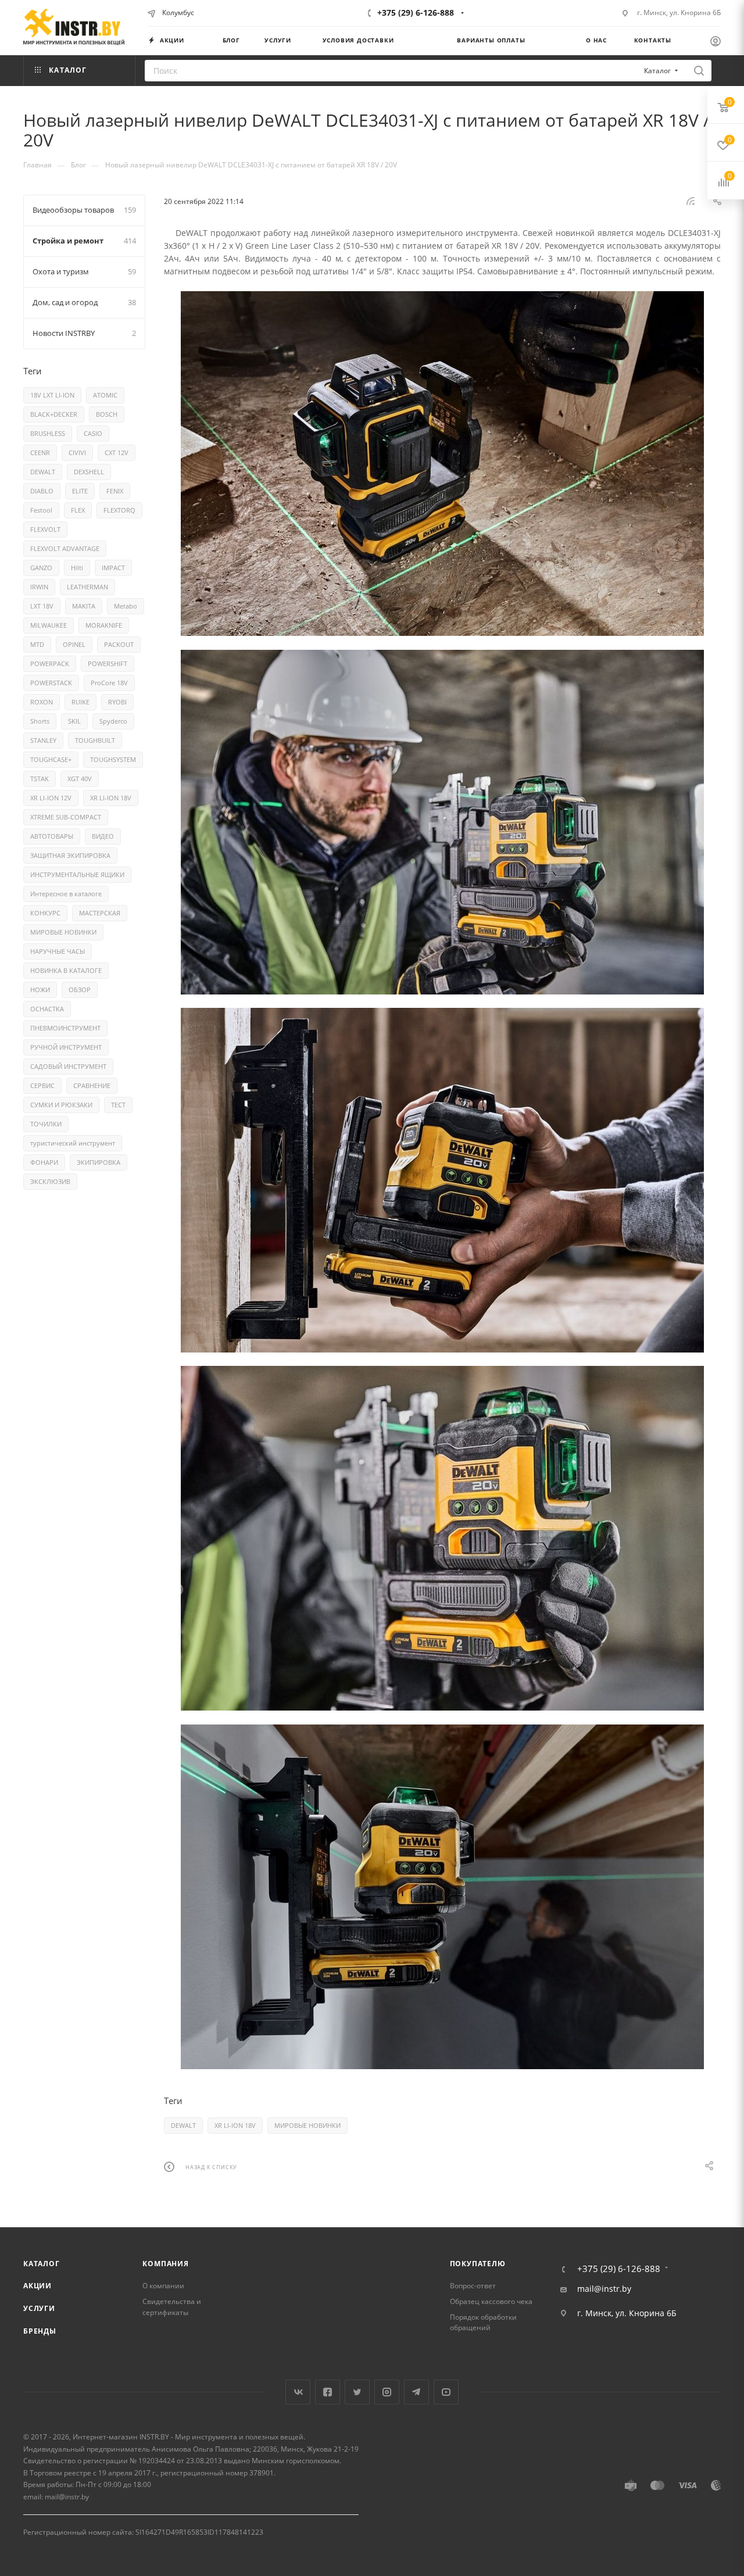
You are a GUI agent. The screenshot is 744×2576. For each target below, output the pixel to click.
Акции (37, 2286)
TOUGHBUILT (95, 740)
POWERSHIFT (108, 663)
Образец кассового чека (491, 2301)
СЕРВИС (42, 1085)
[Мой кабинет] (716, 42)
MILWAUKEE (49, 625)
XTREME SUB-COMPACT (66, 817)
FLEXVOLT (45, 529)
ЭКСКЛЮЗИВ (50, 1181)
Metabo (126, 606)
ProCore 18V (109, 683)
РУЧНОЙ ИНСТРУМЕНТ (66, 1047)
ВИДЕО (103, 836)
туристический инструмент (73, 1143)
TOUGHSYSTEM (113, 759)
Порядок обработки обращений (483, 2323)
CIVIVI (77, 452)
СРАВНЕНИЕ (92, 1085)
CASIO (93, 433)
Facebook (328, 2392)
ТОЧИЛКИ (46, 1124)
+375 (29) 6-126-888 (416, 12)
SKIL (74, 721)
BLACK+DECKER (54, 414)
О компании (163, 2286)
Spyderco (113, 721)
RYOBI (117, 702)
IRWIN (39, 587)
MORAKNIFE (104, 625)
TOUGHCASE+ (51, 759)
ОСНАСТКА (47, 1009)
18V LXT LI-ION (52, 395)
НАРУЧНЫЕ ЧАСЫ (58, 951)
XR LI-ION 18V (235, 2125)
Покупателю (478, 2264)
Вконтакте (298, 2392)
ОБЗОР (80, 990)
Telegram (416, 2392)
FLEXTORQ (119, 510)
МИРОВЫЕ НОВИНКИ (307, 2125)
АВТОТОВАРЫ (52, 836)
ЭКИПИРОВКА (99, 1162)
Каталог (42, 2264)
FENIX (115, 491)
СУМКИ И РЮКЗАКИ (61, 1105)
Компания (165, 2264)
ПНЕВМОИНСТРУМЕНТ (65, 1028)
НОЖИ (40, 990)
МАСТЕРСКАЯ (100, 913)
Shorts (40, 721)
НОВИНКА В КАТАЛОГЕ (66, 970)
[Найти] (699, 71)
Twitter (357, 2392)
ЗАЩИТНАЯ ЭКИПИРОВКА (70, 855)
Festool (41, 510)
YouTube (446, 2392)
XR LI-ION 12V (51, 798)
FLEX (78, 510)
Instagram (387, 2392)
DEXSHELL (89, 472)
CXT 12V (117, 452)
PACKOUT (119, 644)
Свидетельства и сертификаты (172, 2307)
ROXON (42, 702)
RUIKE (81, 702)
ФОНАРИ (44, 1162)
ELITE (80, 491)
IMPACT (113, 568)
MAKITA (84, 606)
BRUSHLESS (48, 433)
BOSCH (107, 414)
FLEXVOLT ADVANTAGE (65, 548)
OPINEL (74, 644)
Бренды (40, 2331)
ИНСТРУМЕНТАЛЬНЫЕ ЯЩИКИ (77, 874)
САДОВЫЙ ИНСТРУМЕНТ (68, 1066)
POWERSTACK (51, 683)
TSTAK (40, 779)
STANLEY (43, 740)
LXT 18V (42, 606)
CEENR (40, 452)
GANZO (41, 568)
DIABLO (42, 491)
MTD (37, 644)
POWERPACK (50, 663)
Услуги (39, 2308)
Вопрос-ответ (473, 2286)
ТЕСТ (118, 1105)
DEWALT (183, 2125)
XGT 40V (80, 779)
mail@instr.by (604, 2289)
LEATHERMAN (87, 587)
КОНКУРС (45, 913)
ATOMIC (105, 395)
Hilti (77, 568)
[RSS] (691, 201)
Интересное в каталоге (66, 894)
